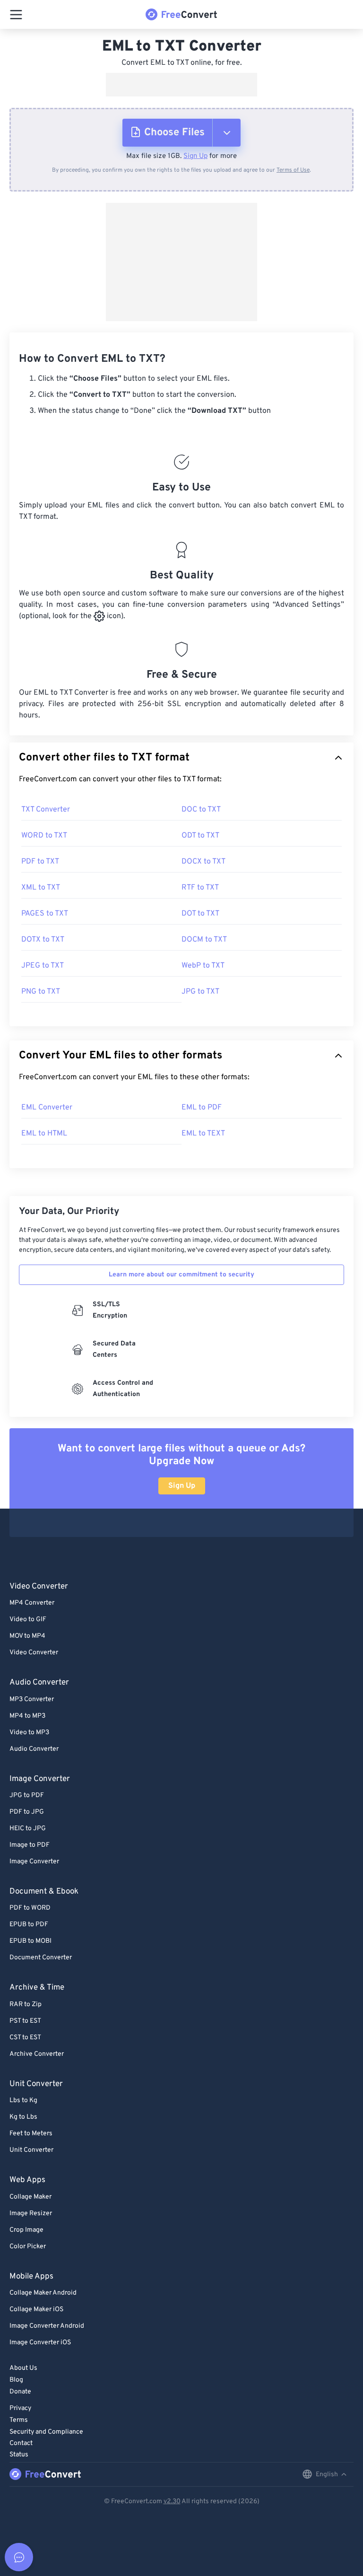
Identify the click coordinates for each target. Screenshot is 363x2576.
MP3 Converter (32, 1699)
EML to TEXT (203, 1134)
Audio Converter (34, 1749)
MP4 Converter (32, 1603)
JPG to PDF (27, 1795)
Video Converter (34, 1653)
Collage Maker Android (43, 2293)
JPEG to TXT (43, 966)
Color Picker (28, 2247)
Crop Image (26, 2230)
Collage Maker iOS (36, 2310)
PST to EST (25, 2021)
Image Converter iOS (40, 2343)
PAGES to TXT (45, 914)
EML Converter (47, 1108)
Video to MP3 (29, 1733)
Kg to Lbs (23, 2117)
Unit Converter (31, 2150)
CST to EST (25, 2038)
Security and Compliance (46, 2432)
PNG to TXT (41, 992)
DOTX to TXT (43, 940)
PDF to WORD (30, 1908)
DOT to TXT (200, 914)
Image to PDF (30, 1845)
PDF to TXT (40, 862)
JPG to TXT (200, 992)
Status (19, 2455)
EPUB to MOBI (30, 1941)
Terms (19, 2420)
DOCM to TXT (204, 940)
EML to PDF (202, 1108)
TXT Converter (46, 810)
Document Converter (41, 1958)
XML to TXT (41, 888)
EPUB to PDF (29, 1925)
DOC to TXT (201, 810)
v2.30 (172, 2502)
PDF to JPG (27, 1812)
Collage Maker (30, 2197)
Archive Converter (37, 2054)
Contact (21, 2443)
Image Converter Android (47, 2326)
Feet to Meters (31, 2134)
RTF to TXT (200, 888)
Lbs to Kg (23, 2100)
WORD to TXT (44, 836)
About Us (23, 2368)
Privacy (20, 2408)
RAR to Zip (26, 2004)
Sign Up (195, 156)
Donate (20, 2392)
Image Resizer (31, 2214)
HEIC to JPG (28, 1829)
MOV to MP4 (27, 1636)
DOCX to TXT (203, 862)
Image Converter (34, 1862)
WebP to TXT (203, 966)
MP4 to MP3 (27, 1716)
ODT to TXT (200, 836)
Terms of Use (293, 170)
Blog (16, 2380)
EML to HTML (44, 1134)
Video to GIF (28, 1620)
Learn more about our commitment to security (181, 1275)
